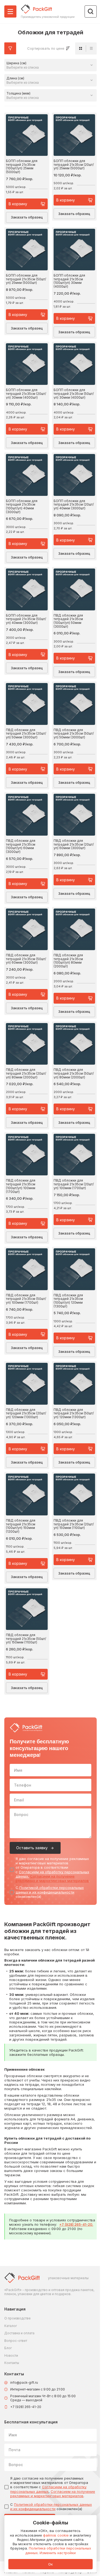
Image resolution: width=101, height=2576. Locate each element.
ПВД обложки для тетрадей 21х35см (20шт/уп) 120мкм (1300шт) (26, 1413)
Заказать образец (27, 217)
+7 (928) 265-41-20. (76, 2224)
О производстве (18, 2318)
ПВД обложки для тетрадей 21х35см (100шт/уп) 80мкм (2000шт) (68, 961)
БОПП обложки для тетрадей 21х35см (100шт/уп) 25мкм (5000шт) (22, 167)
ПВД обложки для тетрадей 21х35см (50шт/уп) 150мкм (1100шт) (26, 1639)
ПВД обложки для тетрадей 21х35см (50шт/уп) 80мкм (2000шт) (74, 1073)
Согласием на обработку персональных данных (48, 2489)
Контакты (12, 2363)
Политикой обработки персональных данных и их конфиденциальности (50, 1890)
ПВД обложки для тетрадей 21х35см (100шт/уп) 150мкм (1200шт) (21, 1526)
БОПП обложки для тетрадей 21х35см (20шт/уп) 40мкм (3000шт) (74, 505)
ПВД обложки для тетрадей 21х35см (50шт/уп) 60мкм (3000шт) (26, 959)
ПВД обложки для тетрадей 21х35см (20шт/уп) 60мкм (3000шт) (74, 844)
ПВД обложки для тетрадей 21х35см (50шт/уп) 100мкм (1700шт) (26, 1299)
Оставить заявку (32, 1848)
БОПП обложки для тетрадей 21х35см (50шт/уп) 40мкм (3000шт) (26, 619)
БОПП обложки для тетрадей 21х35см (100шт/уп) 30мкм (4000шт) (69, 281)
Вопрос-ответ (16, 2341)
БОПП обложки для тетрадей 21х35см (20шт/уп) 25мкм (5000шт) (74, 165)
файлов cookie (56, 2535)
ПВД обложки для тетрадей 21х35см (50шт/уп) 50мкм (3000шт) (74, 734)
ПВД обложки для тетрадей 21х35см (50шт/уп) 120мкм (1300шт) (74, 1413)
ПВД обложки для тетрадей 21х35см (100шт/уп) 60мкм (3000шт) (21, 846)
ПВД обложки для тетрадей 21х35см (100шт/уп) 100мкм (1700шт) (21, 1186)
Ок (50, 2564)
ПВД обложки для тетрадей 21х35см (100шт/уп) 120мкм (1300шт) (68, 1301)
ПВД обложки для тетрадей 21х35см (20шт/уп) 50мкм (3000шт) (26, 734)
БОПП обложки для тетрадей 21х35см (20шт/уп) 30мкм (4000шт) (26, 394)
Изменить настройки (58, 2553)
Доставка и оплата (19, 2333)
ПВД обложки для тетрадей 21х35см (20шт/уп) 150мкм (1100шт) (74, 1524)
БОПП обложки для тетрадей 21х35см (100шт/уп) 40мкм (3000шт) (22, 507)
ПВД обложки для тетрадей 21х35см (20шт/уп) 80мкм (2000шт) (26, 1073)
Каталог (11, 2326)
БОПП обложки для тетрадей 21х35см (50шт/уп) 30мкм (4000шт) (74, 394)
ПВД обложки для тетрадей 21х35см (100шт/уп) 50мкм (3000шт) (68, 621)
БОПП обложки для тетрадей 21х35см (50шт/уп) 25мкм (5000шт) (26, 279)
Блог (8, 2348)
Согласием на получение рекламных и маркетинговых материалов (52, 1878)
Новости (11, 2355)
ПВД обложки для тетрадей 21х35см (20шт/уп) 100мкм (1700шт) (74, 1184)
